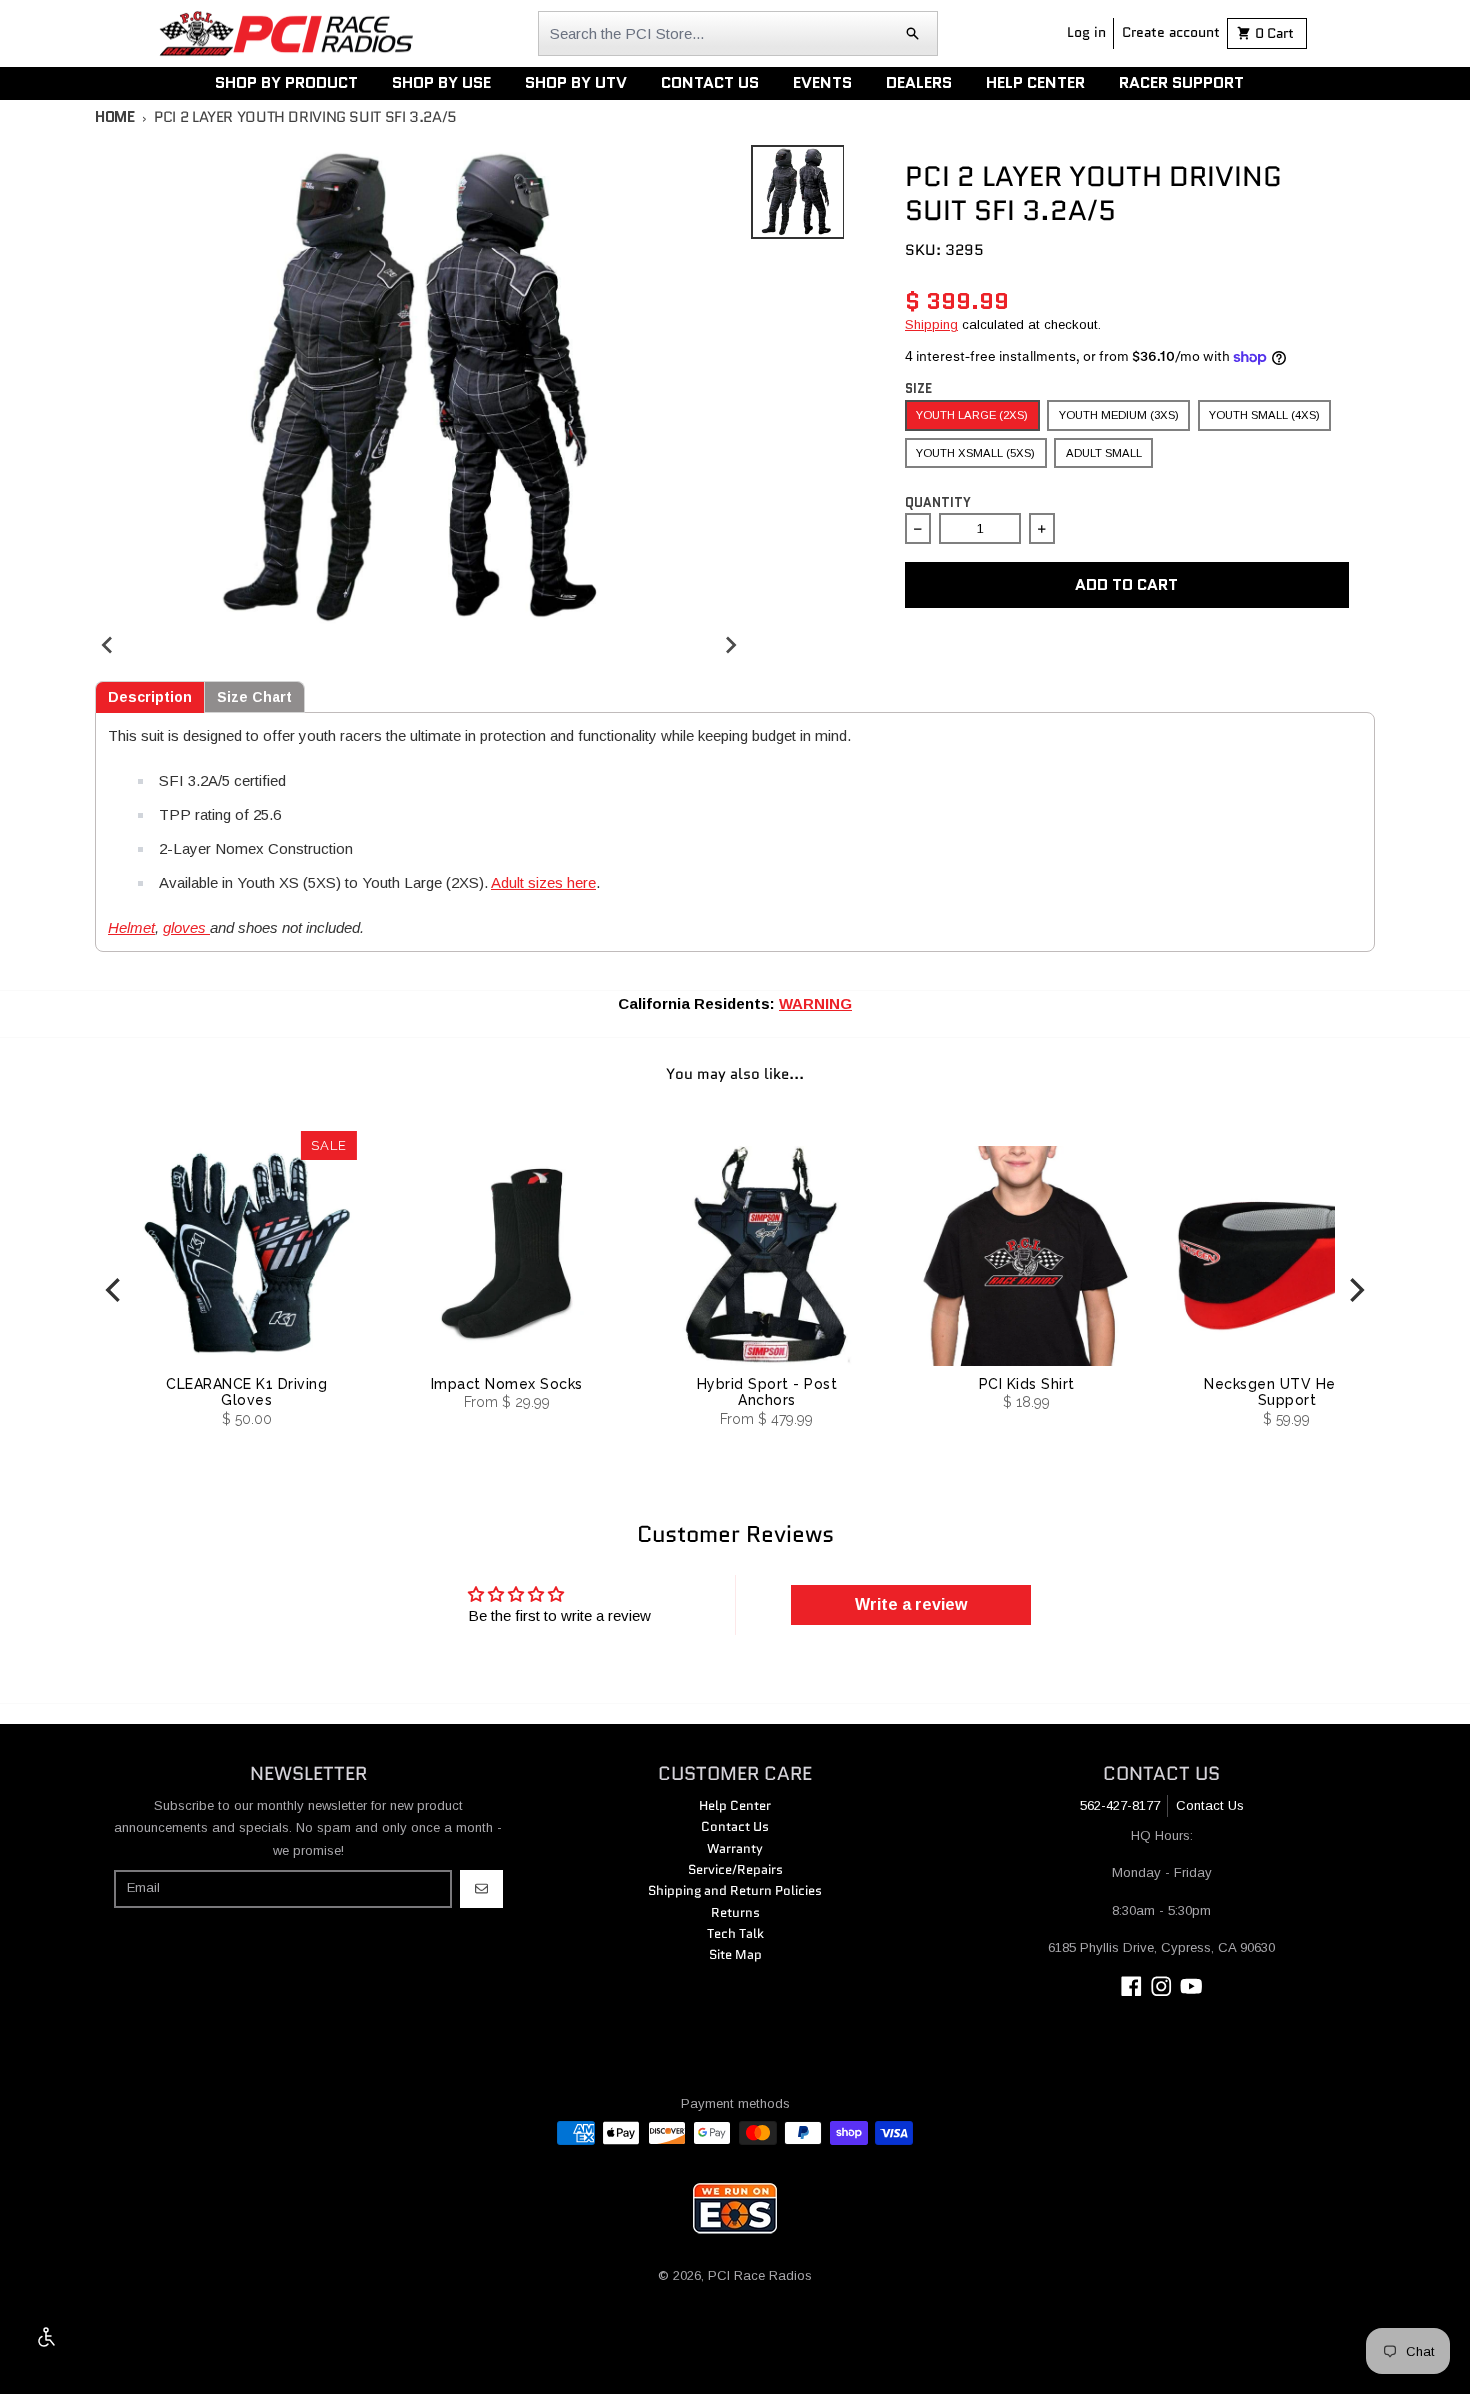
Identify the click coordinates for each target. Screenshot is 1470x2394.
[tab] (150, 697)
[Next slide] (730, 644)
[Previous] (115, 1291)
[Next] (1355, 1291)
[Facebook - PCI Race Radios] (1131, 1986)
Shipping (931, 324)
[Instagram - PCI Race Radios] (1161, 1986)
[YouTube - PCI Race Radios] (1191, 1986)
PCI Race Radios (760, 2275)
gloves (186, 927)
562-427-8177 (1120, 1805)
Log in (1086, 32)
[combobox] (738, 33)
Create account (1171, 32)
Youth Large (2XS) (972, 415)
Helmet (131, 927)
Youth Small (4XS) (1264, 415)
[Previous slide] (108, 644)
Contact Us (1210, 1805)
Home (115, 117)
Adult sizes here (543, 882)
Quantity (938, 502)
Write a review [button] (911, 1604)
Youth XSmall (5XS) (975, 453)
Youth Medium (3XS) (1119, 415)
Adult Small (1104, 453)
